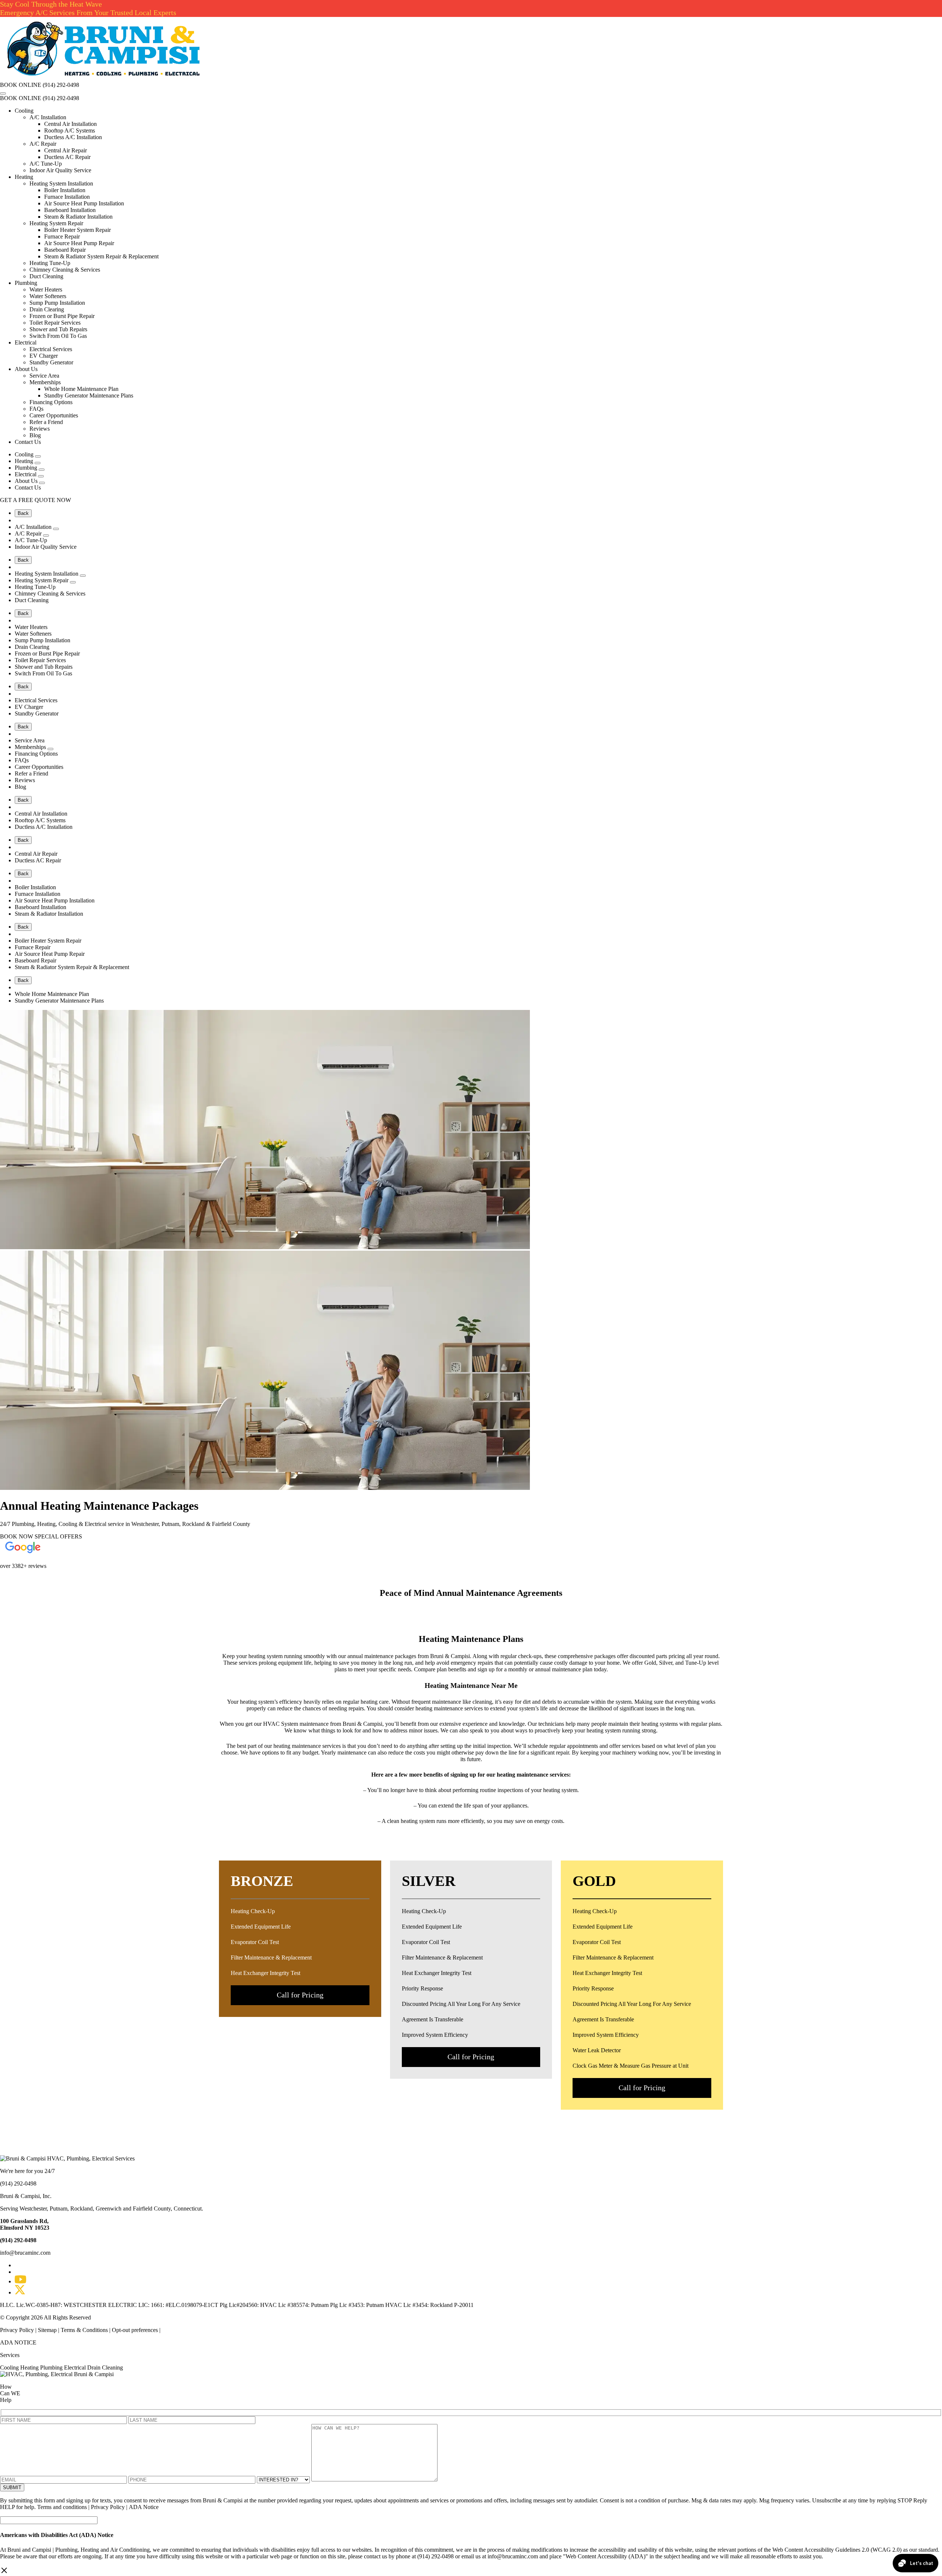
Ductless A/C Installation (73, 137)
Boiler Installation (65, 190)
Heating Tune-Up (50, 263)
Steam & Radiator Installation (78, 217)
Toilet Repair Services (55, 323)
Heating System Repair (56, 223)
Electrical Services (51, 349)
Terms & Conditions (84, 2330)
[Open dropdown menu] (38, 456)
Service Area (44, 376)
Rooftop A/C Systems (70, 130)
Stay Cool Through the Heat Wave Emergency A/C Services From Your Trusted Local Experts (88, 8)
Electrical (26, 342)
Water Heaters (46, 289)
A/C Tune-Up (46, 164)
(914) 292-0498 (61, 85)
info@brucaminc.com (25, 2253)
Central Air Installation (70, 124)
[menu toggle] (3, 93)
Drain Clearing (47, 309)
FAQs (36, 409)
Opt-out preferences (135, 2330)
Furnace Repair (62, 236)
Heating (24, 177)
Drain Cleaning (105, 2367)
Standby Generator (51, 362)
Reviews (40, 429)
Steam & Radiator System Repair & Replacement (101, 256)
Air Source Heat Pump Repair (79, 243)
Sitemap (47, 2330)
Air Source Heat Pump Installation (84, 203)
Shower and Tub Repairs (58, 329)
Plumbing (26, 283)
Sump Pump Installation (57, 303)
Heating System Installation (61, 183)
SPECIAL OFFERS (58, 1536)
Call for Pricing (300, 1995)
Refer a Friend (46, 422)
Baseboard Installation (70, 210)
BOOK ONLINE (21, 85)
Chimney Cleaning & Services (65, 270)
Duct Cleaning (46, 276)
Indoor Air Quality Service (60, 170)
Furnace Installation (67, 197)
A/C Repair (43, 144)
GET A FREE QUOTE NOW (36, 500)
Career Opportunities (54, 415)
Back (23, 513)
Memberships (45, 382)
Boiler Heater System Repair (77, 230)
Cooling (24, 111)
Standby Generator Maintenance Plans (89, 395)
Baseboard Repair (65, 250)
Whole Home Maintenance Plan (81, 389)
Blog (35, 435)
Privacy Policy (18, 2330)
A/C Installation (48, 117)
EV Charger (44, 356)
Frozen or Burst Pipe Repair (62, 316)
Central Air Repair (65, 150)
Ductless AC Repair (67, 157)
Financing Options (51, 402)
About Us (26, 369)
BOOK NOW (17, 1536)
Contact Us (28, 442)
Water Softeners (48, 296)
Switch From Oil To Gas (58, 336)
